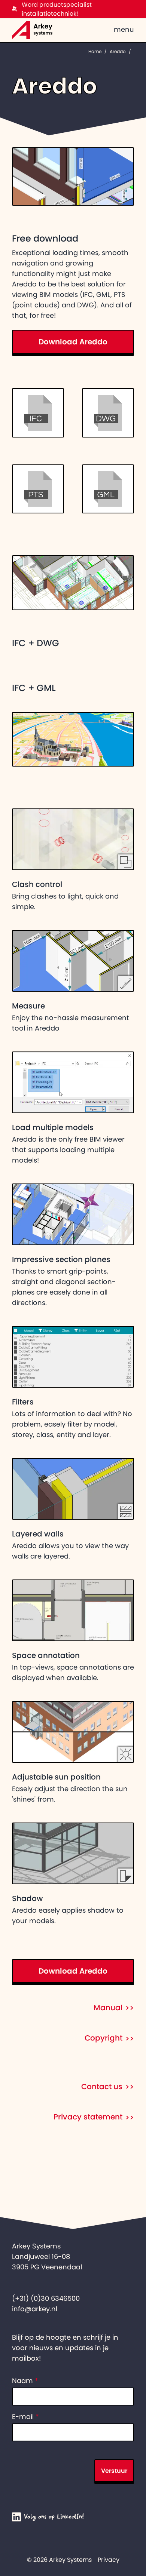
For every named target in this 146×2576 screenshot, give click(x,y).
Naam (25, 2381)
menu (124, 30)
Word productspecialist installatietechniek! (57, 9)
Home (95, 52)
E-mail (25, 2417)
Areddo (118, 52)
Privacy (109, 2560)
